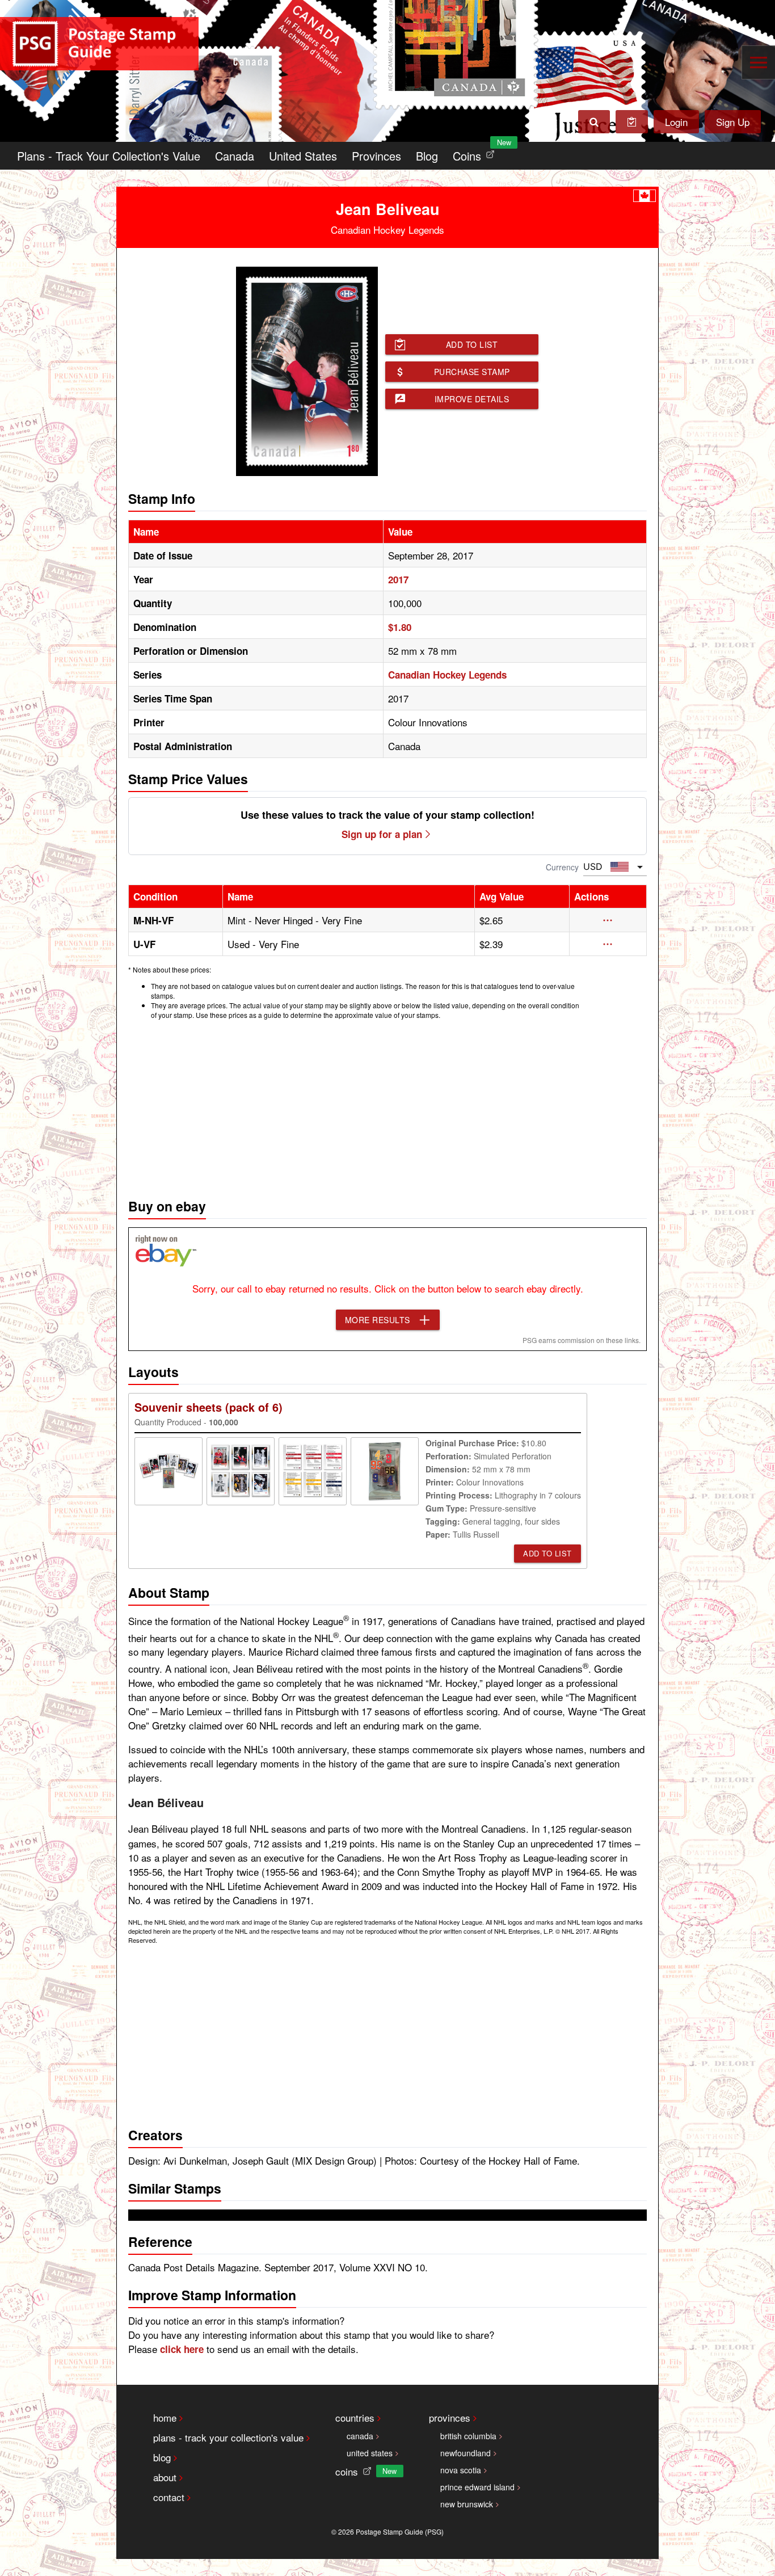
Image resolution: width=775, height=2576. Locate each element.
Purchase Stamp (472, 372)
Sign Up (733, 122)
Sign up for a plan (382, 834)
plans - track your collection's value (228, 2437)
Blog (427, 156)
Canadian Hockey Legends (447, 675)
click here (182, 2349)
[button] (608, 920)
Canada (235, 156)
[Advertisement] (387, 1106)
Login (676, 122)
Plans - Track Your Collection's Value (109, 156)
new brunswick (467, 2504)
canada (360, 2436)
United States (303, 156)
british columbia (468, 2436)
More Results (378, 1320)
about (165, 2477)
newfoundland (466, 2453)
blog (162, 2457)
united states (370, 2453)
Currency (562, 867)
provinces (450, 2417)
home (165, 2417)
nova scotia (461, 2470)
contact (169, 2497)
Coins (476, 153)
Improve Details (472, 399)
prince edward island (477, 2487)
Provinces (376, 156)
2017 (398, 579)
